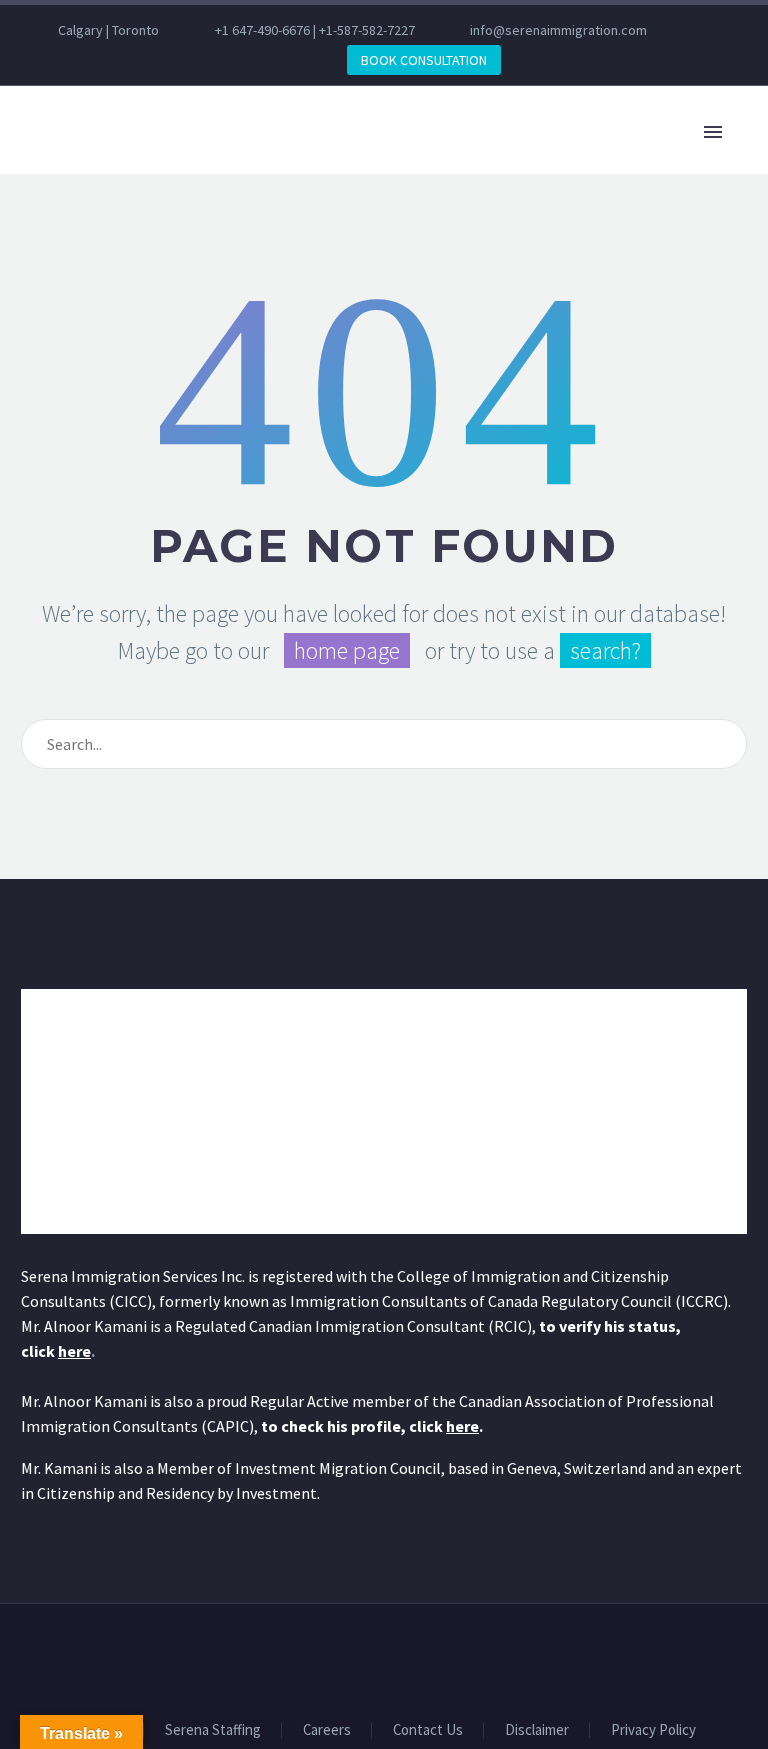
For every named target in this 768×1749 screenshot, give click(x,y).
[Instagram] (137, 60)
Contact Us (428, 1730)
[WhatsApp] (227, 60)
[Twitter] (107, 60)
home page (347, 650)
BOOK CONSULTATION (424, 60)
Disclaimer (537, 1730)
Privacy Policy (653, 1730)
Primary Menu (713, 132)
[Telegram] (197, 60)
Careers (327, 1730)
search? (605, 650)
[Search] (723, 744)
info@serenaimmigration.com (558, 30)
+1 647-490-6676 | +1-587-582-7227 (315, 30)
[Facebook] (47, 60)
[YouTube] (167, 60)
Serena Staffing (213, 1730)
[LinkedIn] (77, 60)
